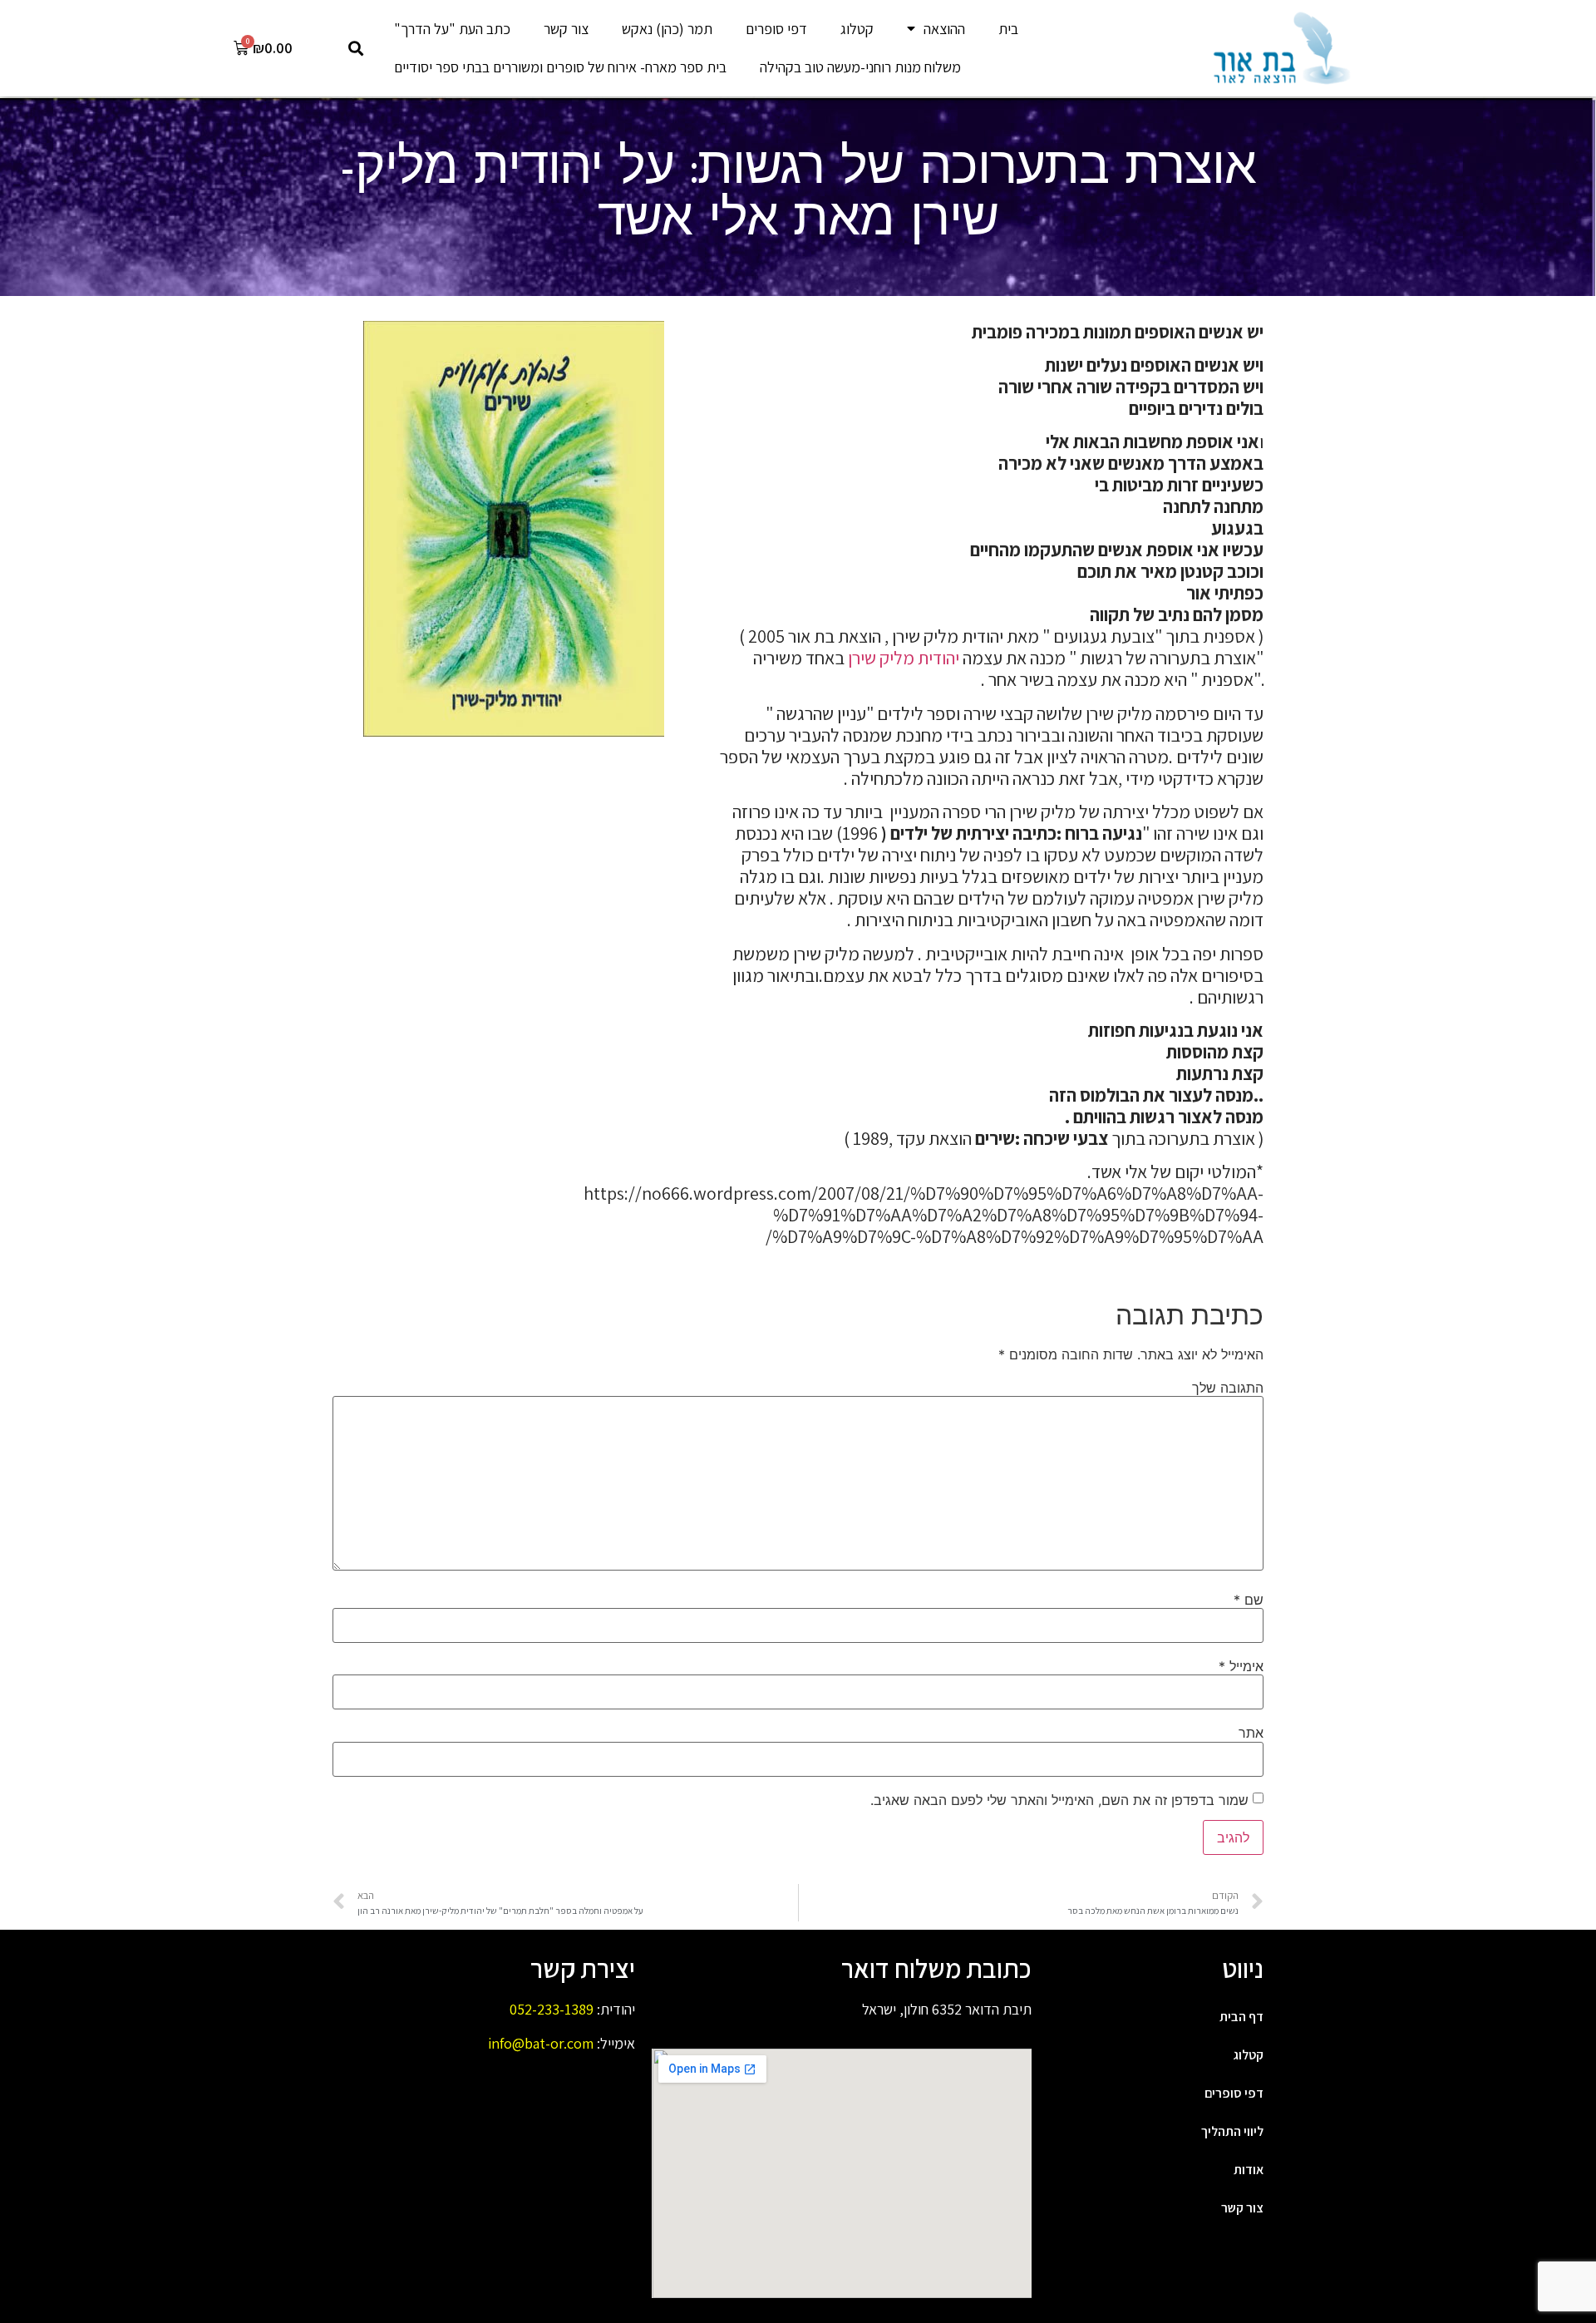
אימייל (1241, 1666)
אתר (1251, 1733)
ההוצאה (944, 29)
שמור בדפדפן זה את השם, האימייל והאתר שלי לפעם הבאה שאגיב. (1059, 1800)
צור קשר (566, 29)
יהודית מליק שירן (902, 658)
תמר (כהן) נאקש (667, 29)
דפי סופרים (776, 29)
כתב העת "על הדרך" (452, 29)
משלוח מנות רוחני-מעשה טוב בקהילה (860, 67)
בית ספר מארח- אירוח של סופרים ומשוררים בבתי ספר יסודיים (560, 67)
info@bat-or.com (541, 2043)
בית (1008, 29)
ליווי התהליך (1232, 2131)
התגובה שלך (1228, 1388)
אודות (1249, 2170)
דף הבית (1241, 2017)
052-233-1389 (552, 2009)
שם (1249, 1600)
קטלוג (857, 29)
